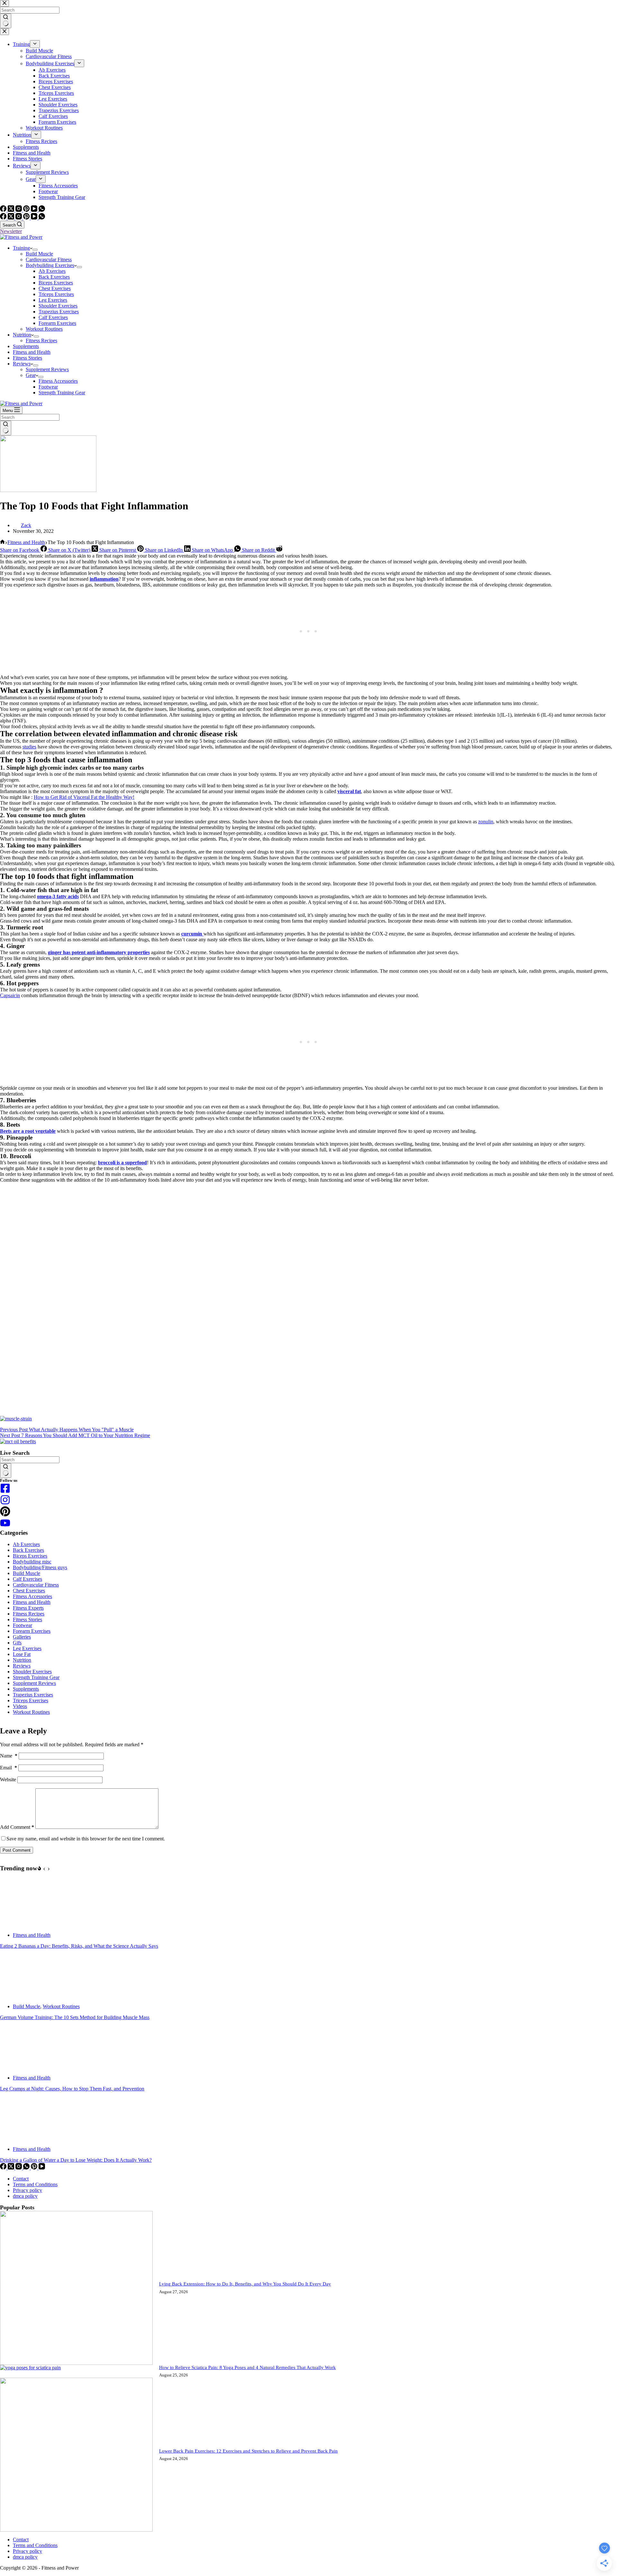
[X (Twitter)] (12, 218)
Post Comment (17, 1850)
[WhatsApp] (42, 218)
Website (8, 1780)
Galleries (22, 1637)
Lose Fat (22, 1654)
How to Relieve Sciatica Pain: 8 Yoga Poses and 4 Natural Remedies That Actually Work (247, 2367)
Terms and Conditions (35, 2184)
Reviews (22, 364)
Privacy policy (27, 2190)
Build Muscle (39, 254)
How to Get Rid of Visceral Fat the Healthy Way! (84, 797)
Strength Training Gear (62, 393)
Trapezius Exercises (59, 312)
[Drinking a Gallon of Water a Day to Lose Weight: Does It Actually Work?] (24, 2138)
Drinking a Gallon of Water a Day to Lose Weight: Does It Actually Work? (76, 2160)
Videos (20, 1706)
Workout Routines (44, 329)
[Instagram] (19, 218)
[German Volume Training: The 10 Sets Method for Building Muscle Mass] (24, 1995)
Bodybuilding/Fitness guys (40, 1567)
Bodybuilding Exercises (50, 265)
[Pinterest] (27, 218)
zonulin (486, 822)
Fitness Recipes (41, 340)
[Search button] (6, 428)
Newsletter (11, 231)
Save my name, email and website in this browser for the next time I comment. (86, 1839)
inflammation (104, 579)
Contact (21, 2179)
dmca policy (25, 2196)
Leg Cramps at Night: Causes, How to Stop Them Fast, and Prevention (72, 2089)
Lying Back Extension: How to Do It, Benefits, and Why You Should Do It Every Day (245, 2284)
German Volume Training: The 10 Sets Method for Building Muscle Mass (75, 2017)
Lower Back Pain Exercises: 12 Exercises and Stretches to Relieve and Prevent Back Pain (248, 2451)
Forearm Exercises (57, 323)
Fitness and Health (32, 352)
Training (21, 248)
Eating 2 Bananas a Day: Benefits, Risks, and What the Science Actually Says (79, 1946)
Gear (31, 375)
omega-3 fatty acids (58, 896)
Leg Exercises (53, 300)
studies (29, 747)
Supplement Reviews (47, 369)
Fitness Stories (27, 358)
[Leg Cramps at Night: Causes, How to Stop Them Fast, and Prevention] (24, 2067)
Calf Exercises (53, 317)
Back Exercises (54, 277)
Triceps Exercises (56, 294)
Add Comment (17, 1827)
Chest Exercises (55, 288)
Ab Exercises (52, 271)
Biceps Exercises (56, 283)
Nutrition (22, 335)
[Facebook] (4, 218)
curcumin (192, 934)
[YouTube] (35, 218)
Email (9, 1768)
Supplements (26, 346)
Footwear (48, 387)
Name (9, 1756)
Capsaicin (10, 995)
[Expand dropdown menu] (35, 250)
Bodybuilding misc (32, 1562)
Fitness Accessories (58, 381)
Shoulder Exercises (58, 306)
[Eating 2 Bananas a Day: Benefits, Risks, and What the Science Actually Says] (24, 1924)
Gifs (17, 1643)
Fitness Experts (28, 1608)
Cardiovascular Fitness (49, 259)
